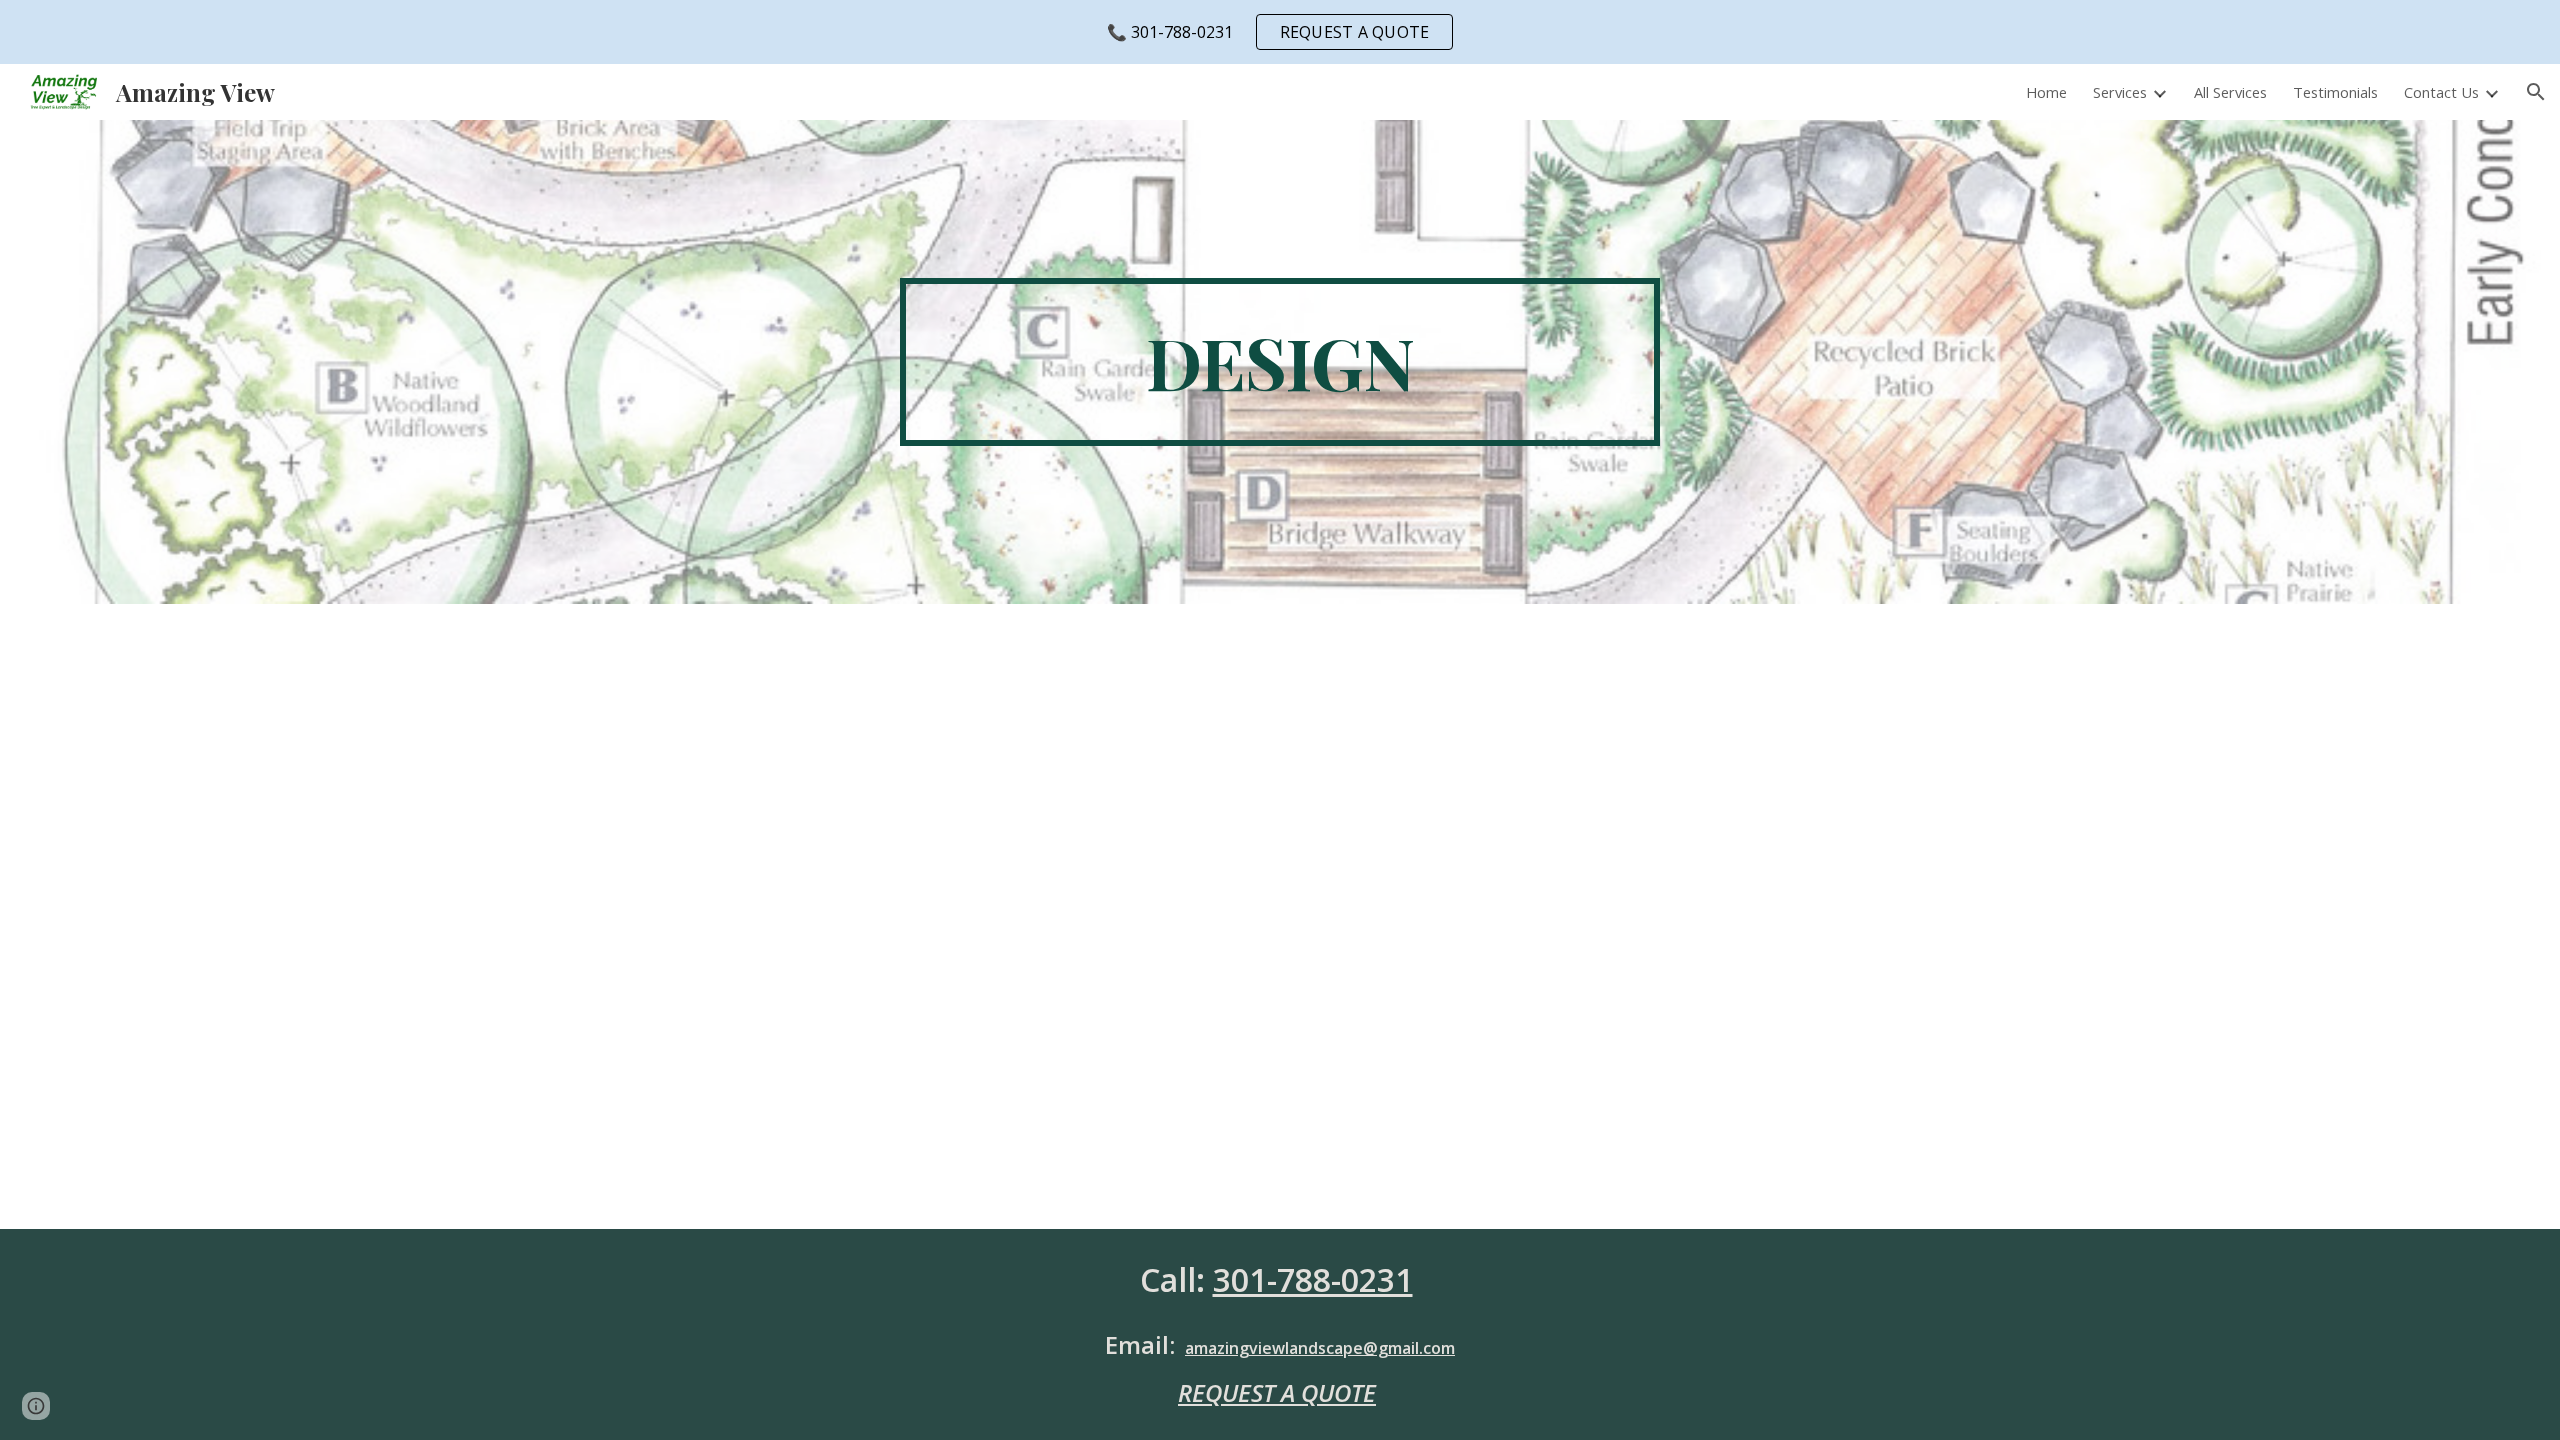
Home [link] (2046, 92)
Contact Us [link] (2441, 92)
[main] (1280, 362)
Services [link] (2120, 92)
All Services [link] (2230, 92)
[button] (2536, 92)
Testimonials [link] (2335, 92)
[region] (1280, 32)
